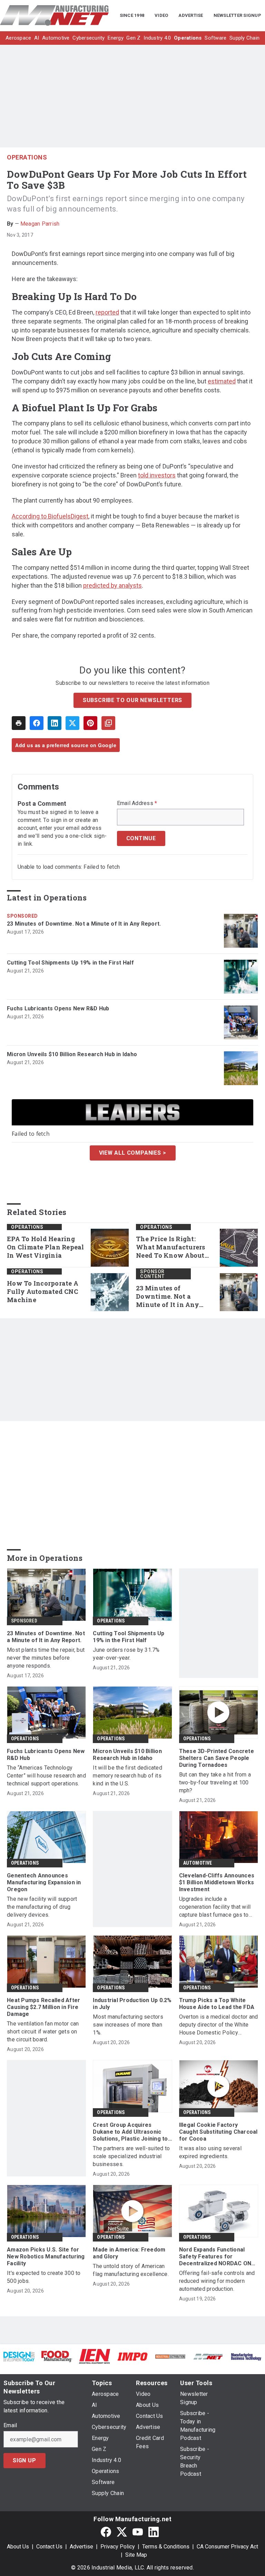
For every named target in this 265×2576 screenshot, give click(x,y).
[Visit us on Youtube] (138, 2532)
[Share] (37, 723)
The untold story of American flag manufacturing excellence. (131, 2270)
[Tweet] (72, 723)
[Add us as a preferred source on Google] (108, 723)
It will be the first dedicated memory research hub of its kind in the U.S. (127, 1776)
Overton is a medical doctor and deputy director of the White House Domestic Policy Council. (219, 2025)
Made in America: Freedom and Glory (129, 2253)
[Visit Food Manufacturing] (57, 2356)
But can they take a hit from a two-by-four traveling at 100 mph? (215, 1782)
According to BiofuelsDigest (50, 516)
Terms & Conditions (166, 2547)
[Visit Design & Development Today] (19, 2356)
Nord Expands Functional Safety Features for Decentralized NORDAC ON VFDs (215, 2257)
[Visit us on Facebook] (106, 2532)
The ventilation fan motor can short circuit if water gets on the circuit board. (43, 2032)
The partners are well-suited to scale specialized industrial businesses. (131, 2156)
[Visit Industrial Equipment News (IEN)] (95, 2356)
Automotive (198, 1863)
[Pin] (90, 723)
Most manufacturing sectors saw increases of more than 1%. (128, 2025)
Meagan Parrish (40, 224)
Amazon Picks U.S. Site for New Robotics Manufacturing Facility (46, 2256)
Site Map (136, 2555)
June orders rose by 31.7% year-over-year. (126, 1654)
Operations (27, 157)
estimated (222, 381)
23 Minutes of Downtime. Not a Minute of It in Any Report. (84, 924)
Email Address (137, 803)
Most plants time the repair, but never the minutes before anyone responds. (46, 1658)
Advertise (81, 2547)
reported (107, 312)
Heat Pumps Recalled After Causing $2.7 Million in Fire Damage (43, 2007)
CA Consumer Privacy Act (227, 2547)
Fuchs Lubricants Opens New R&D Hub (58, 1008)
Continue (141, 838)
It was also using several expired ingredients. (210, 2152)
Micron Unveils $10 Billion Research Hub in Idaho (72, 1054)
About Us (18, 2547)
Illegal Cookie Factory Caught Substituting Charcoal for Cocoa (218, 2132)
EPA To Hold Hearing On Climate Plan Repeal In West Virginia (46, 1247)
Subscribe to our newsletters (132, 700)
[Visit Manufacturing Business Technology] (246, 2356)
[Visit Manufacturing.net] (208, 2356)
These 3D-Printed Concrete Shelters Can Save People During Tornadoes (217, 1758)
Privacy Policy (118, 2547)
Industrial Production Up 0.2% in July (132, 2004)
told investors (157, 475)
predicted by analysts (112, 585)
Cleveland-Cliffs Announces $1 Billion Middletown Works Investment (217, 1882)
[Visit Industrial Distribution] (170, 2356)
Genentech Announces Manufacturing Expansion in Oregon (44, 1882)
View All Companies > (133, 1153)
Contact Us (49, 2547)
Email (10, 2425)
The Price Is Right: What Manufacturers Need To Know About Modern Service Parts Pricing (171, 1247)
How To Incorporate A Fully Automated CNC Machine (43, 1292)
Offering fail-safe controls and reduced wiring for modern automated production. (217, 2281)
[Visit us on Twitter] (122, 2532)
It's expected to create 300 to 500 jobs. (44, 2277)
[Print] (19, 723)
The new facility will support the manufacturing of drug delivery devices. (42, 1907)
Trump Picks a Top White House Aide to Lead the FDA (217, 2004)
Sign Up (24, 2460)
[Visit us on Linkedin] (154, 2532)
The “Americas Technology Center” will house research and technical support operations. (46, 1776)
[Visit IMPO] (132, 2356)
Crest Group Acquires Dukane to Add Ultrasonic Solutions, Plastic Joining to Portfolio (130, 2132)
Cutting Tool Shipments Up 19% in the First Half (70, 963)
